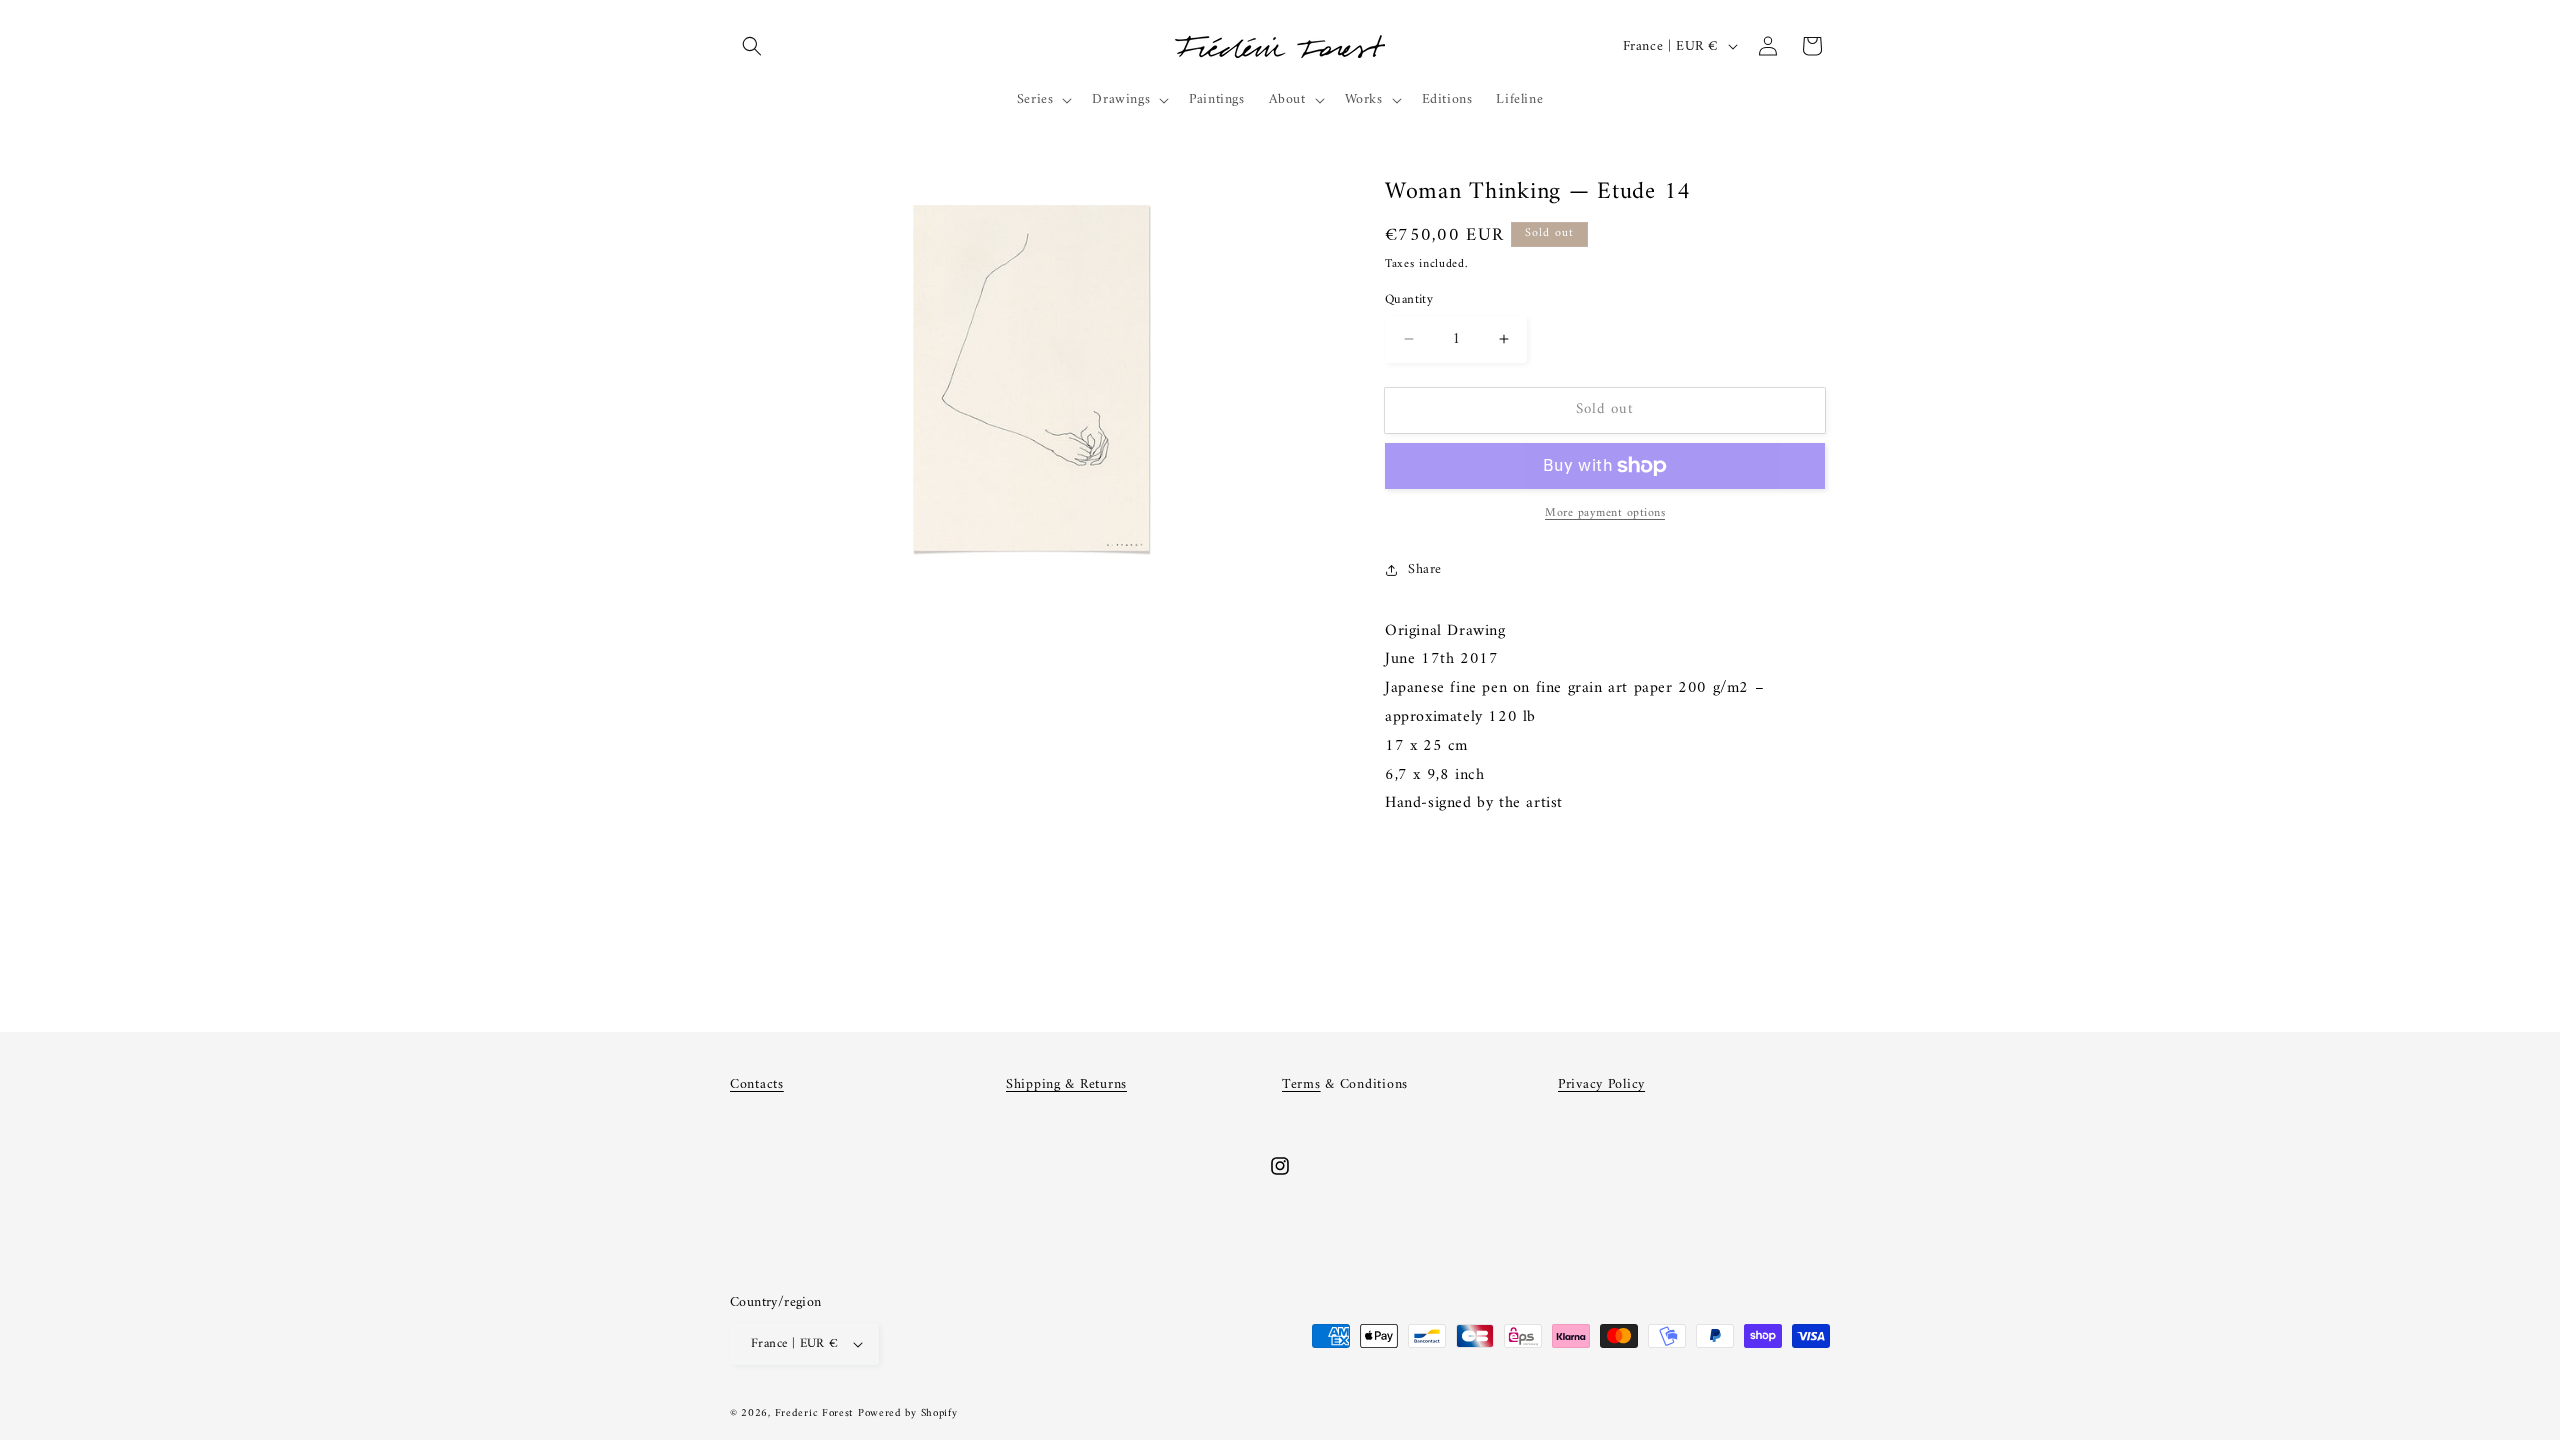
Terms (1301, 1084)
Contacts (757, 1084)
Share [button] (1425, 569)
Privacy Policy (1601, 1084)
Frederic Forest (814, 1413)
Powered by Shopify (908, 1413)
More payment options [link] (1605, 514)
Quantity (1409, 300)
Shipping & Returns (1066, 1084)
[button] (752, 46)
